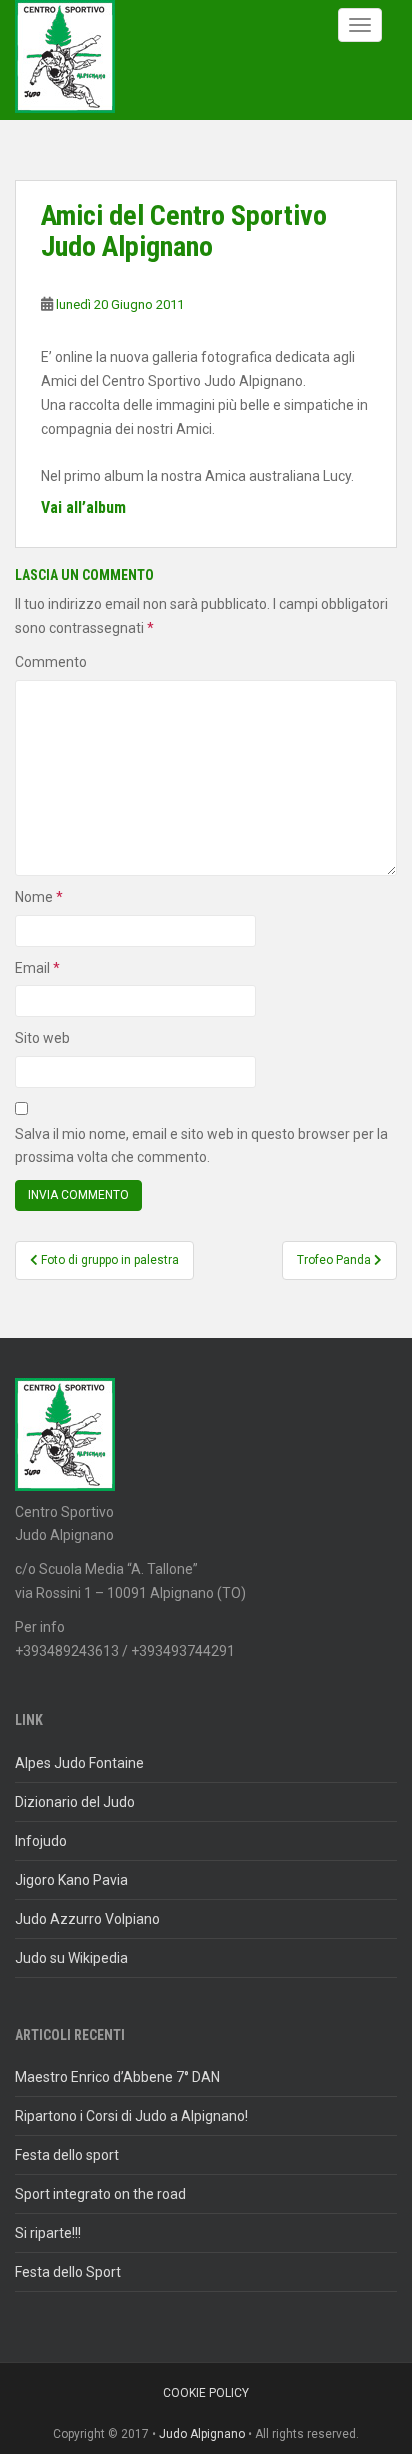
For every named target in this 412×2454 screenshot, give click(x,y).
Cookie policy (206, 2393)
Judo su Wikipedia (71, 1958)
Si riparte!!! (48, 2233)
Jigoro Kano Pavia (71, 1880)
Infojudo (41, 1841)
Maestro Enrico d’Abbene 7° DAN (117, 2077)
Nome (39, 897)
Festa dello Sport (68, 2272)
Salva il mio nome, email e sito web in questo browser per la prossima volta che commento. (201, 1146)
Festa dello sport (67, 2155)
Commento (51, 662)
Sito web (42, 1038)
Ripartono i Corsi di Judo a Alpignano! (131, 2116)
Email (37, 968)
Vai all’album (83, 507)
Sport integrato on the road (100, 2194)
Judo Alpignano (202, 2434)
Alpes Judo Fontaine (79, 1763)
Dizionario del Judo (75, 1802)
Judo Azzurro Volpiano (87, 1919)
